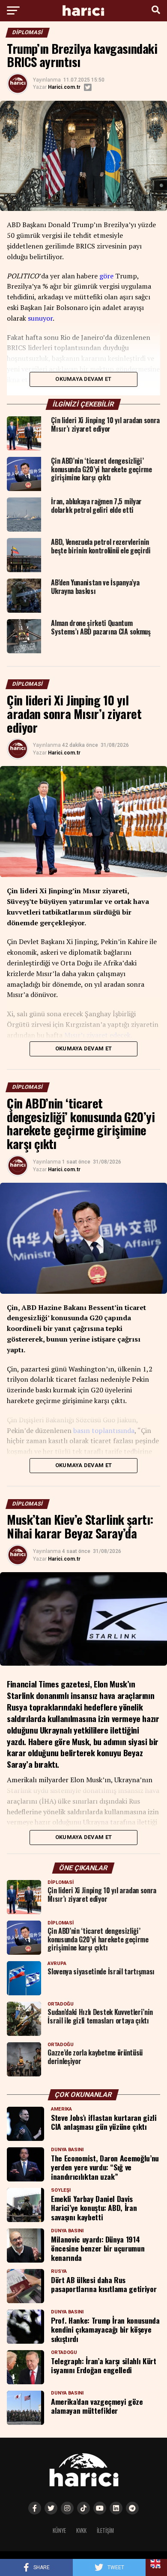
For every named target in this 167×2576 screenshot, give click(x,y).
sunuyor (40, 318)
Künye (59, 2531)
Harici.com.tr (64, 87)
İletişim (105, 2531)
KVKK (81, 2531)
